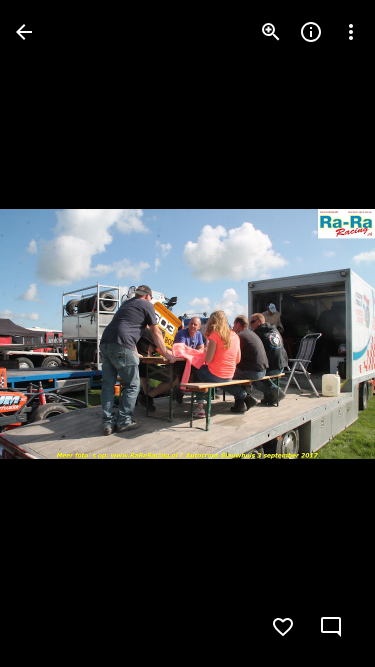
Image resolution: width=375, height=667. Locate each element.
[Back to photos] (24, 32)
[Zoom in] (271, 32)
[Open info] (311, 32)
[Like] (283, 627)
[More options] (351, 32)
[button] (56, 334)
